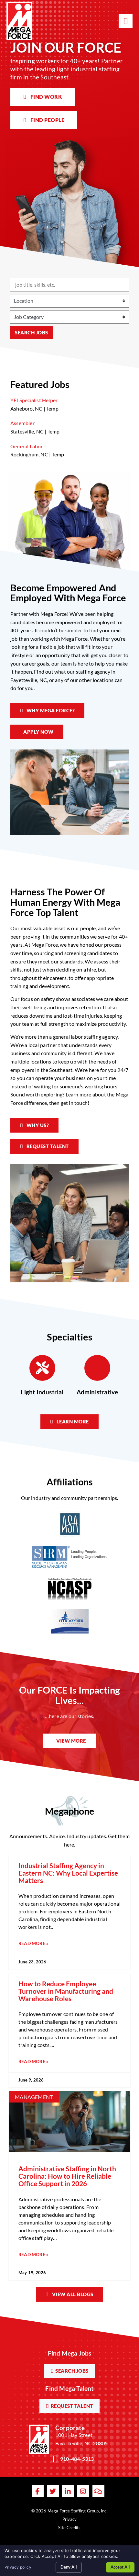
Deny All (69, 2567)
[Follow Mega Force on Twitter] (53, 2491)
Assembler (22, 423)
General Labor (27, 446)
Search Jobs (32, 332)
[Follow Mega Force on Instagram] (83, 2491)
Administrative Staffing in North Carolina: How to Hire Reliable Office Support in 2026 (67, 2176)
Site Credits (69, 2528)
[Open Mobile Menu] (126, 21)
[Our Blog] (98, 2491)
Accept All (120, 2567)
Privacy (69, 2519)
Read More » (33, 1944)
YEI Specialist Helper (34, 400)
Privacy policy (18, 2567)
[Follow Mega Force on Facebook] (38, 2491)
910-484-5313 (77, 2459)
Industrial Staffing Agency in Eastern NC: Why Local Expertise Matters (68, 1873)
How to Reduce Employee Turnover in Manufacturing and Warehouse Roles (66, 1991)
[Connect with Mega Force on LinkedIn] (68, 2491)
